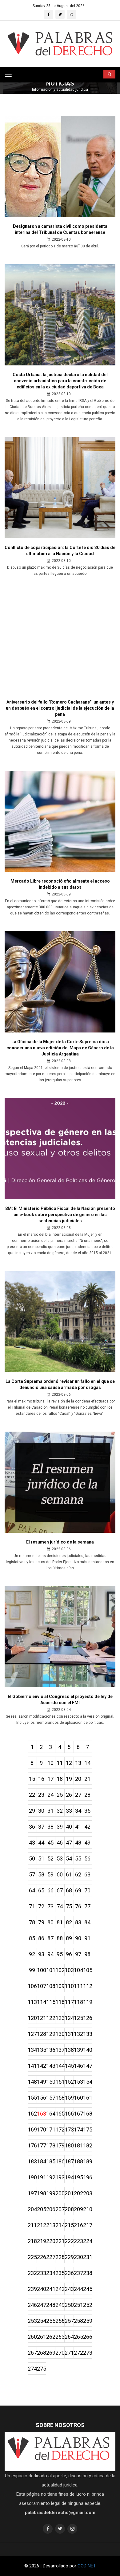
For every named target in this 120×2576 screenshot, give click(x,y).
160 (78, 2098)
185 (51, 2161)
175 (88, 2129)
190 (32, 2177)
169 (32, 2129)
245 (88, 2289)
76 (78, 1906)
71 (32, 1906)
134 (32, 2050)
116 (60, 2002)
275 (42, 2369)
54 (69, 1859)
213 (51, 2225)
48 (78, 1843)
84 (87, 1922)
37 (41, 1827)
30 (41, 1811)
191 (42, 2177)
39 (60, 1827)
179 (60, 2145)
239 (32, 2289)
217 (88, 2225)
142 (42, 2066)
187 (69, 2161)
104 (78, 1970)
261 (42, 2337)
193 (60, 2177)
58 (41, 1874)
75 (69, 1906)
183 (32, 2161)
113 (32, 2002)
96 (69, 1954)
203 (88, 2193)
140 (88, 2050)
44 (41, 1843)
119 (88, 2002)
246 (32, 2305)
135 (42, 2050)
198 (42, 2193)
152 (69, 2082)
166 (69, 2114)
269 (51, 2353)
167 (78, 2114)
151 (60, 2082)
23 (41, 1795)
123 (60, 2018)
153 (78, 2082)
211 (32, 2225)
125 (78, 2018)
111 (78, 1986)
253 (32, 2321)
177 (42, 2145)
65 (41, 1890)
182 (88, 2145)
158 (60, 2098)
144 (60, 2066)
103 (69, 1970)
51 (41, 1859)
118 (78, 2002)
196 (88, 2177)
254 (42, 2321)
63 (87, 1874)
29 (32, 1811)
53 (60, 1859)
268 (42, 2353)
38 (50, 1827)
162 (32, 2114)
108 (51, 1986)
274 (32, 2369)
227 (51, 2257)
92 (32, 1954)
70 (87, 1890)
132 (78, 2034)
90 (78, 1938)
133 (88, 2034)
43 (32, 1843)
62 (78, 1874)
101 (51, 1970)
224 (88, 2241)
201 (69, 2193)
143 (51, 2066)
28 (87, 1795)
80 (50, 1922)
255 (51, 2321)
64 (32, 1890)
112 (88, 1986)
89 (69, 1938)
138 (69, 2050)
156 (42, 2098)
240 (42, 2289)
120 (32, 2018)
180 (69, 2145)
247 (42, 2305)
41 (78, 1827)
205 (42, 2209)
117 (69, 2002)
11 (60, 1763)
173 (69, 2129)
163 (42, 2114)
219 (42, 2241)
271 (69, 2353)
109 (60, 1986)
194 (69, 2177)
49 (87, 1843)
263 (60, 2337)
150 (51, 2082)
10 (50, 1763)
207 (60, 2209)
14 (87, 1763)
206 (51, 2209)
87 (50, 1938)
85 (32, 1938)
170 (42, 2129)
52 (50, 1859)
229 (69, 2257)
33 (69, 1811)
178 (51, 2145)
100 (42, 1970)
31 (50, 1811)
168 (88, 2114)
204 (32, 2209)
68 (69, 1890)
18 (60, 1779)
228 (60, 2257)
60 (60, 1874)
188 (78, 2161)
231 (88, 2257)
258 (78, 2321)
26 (69, 1795)
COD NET (87, 2566)
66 (50, 1890)
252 (88, 2305)
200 (60, 2193)
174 (78, 2129)
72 (41, 1906)
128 (42, 2034)
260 (32, 2337)
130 (60, 2034)
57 (32, 1874)
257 (69, 2321)
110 (69, 1986)
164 (51, 2114)
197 (32, 2193)
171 (51, 2129)
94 (50, 1954)
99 (32, 1970)
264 (69, 2337)
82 (69, 1922)
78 (32, 1922)
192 (51, 2177)
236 (69, 2273)
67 (60, 1890)
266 (88, 2337)
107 (42, 1986)
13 (78, 1763)
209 (78, 2209)
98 (87, 1954)
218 (32, 2241)
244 (78, 2289)
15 (32, 1779)
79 (41, 1922)
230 (78, 2257)
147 (88, 2066)
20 (78, 1779)
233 (42, 2273)
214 (60, 2225)
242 (60, 2289)
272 (78, 2353)
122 (51, 2018)
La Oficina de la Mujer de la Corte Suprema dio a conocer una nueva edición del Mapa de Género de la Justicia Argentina (60, 1048)
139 (78, 2050)
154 (88, 2082)
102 (60, 1970)
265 (78, 2337)
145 (69, 2066)
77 (87, 1906)
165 (60, 2114)
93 (41, 1954)
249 (60, 2305)
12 (69, 1763)
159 (69, 2098)
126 (88, 2018)
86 (41, 1938)
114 (42, 2002)
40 (69, 1827)
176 (32, 2145)
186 (60, 2161)
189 (88, 2161)
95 (60, 1954)
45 (50, 1843)
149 (42, 2082)
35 (87, 1811)
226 (42, 2257)
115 (51, 2002)
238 (88, 2273)
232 (32, 2273)
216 (78, 2225)
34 (78, 1811)
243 (69, 2289)
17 (50, 1779)
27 (78, 1795)
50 (32, 1859)
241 (51, 2289)
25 (60, 1795)
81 (60, 1922)
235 (60, 2273)
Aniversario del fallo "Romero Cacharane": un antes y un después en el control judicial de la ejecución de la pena (60, 708)
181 (78, 2145)
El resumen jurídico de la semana (60, 1542)
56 (87, 1859)
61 (69, 1874)
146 (78, 2066)
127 (32, 2034)
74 (60, 1906)
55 (78, 1859)
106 (32, 1986)
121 (42, 2018)
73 (50, 1906)
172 (60, 2129)
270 (60, 2353)
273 (88, 2353)
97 (78, 1954)
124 (69, 2018)
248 (51, 2305)
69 (78, 1890)
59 (50, 1874)
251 (78, 2305)
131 (69, 2034)
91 (87, 1938)
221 (60, 2241)
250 (69, 2305)
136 (51, 2050)
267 (32, 2353)
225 (32, 2257)
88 (60, 1938)
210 (88, 2209)
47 (69, 1843)
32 (60, 1811)
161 (88, 2098)
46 (60, 1843)
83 (78, 1922)
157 (51, 2098)
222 (69, 2241)
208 (69, 2209)
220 (51, 2241)
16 (41, 1779)
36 (32, 1827)
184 (42, 2161)
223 (78, 2241)
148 (32, 2082)
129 (51, 2034)
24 (50, 1795)
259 (88, 2321)
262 (51, 2337)
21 (87, 1779)
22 (32, 1795)
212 (42, 2225)
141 (32, 2066)
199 (51, 2193)
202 (78, 2193)
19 (69, 1779)
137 (60, 2050)
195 (78, 2177)
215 (69, 2225)
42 (87, 1827)
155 (32, 2098)
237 (78, 2273)
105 (88, 1970)
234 (51, 2273)
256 (60, 2321)
